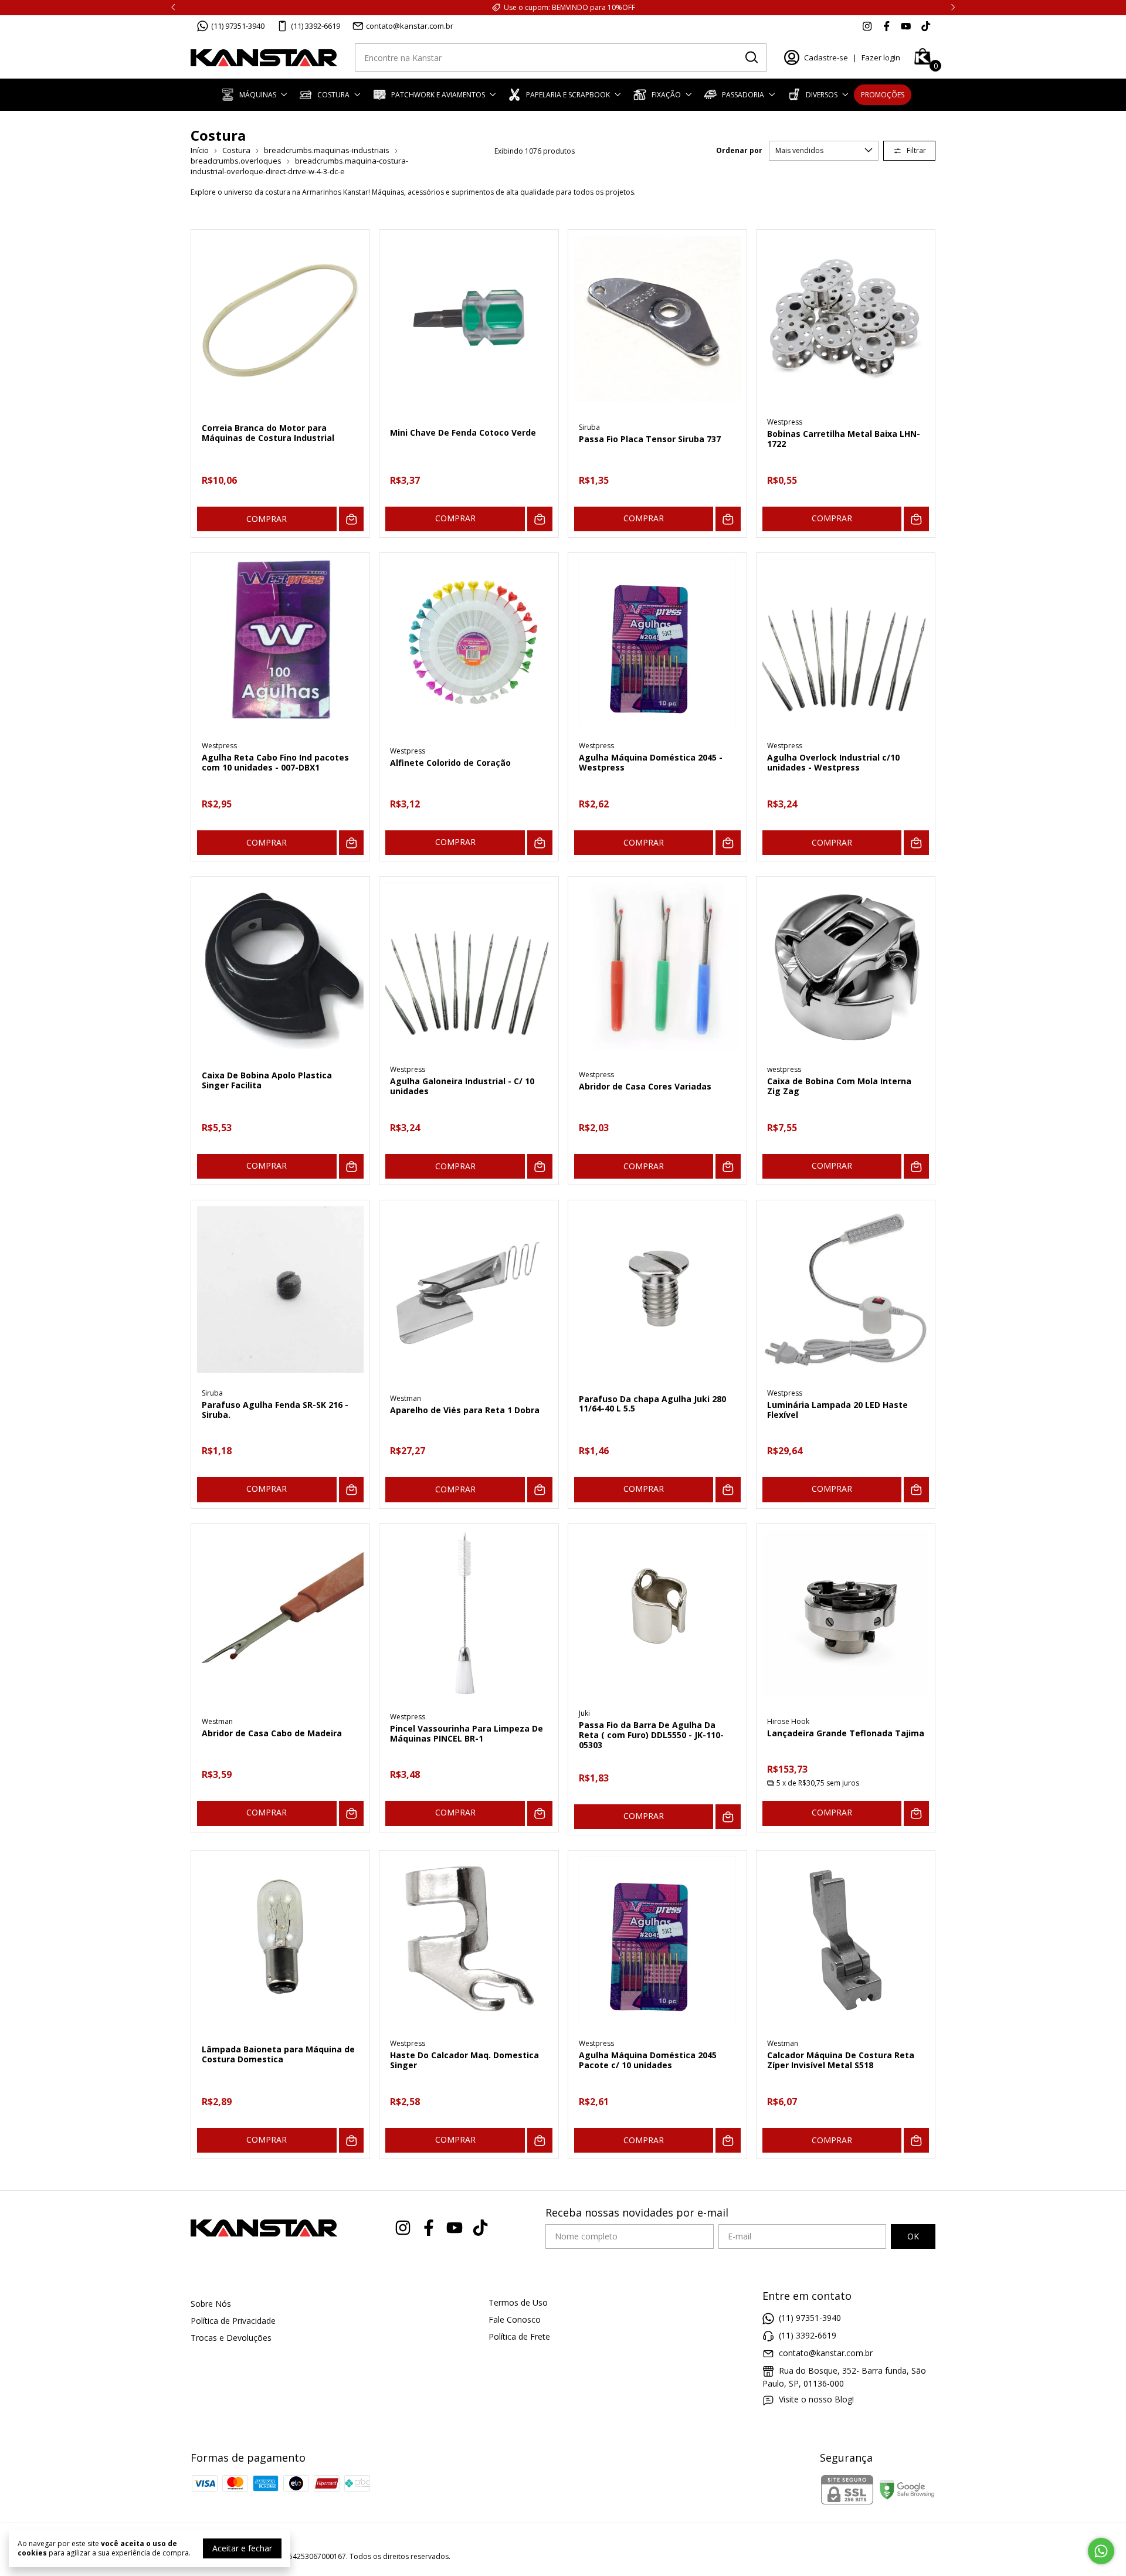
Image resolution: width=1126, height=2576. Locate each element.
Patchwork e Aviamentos (438, 95)
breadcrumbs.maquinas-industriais (327, 150)
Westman (406, 1398)
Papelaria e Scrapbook (568, 95)
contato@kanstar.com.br (410, 26)
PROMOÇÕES (883, 95)
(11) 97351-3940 (238, 26)
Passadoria (743, 95)
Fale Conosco (515, 2319)
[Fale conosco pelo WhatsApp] (1101, 2551)
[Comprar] (540, 519)
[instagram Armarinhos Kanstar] (867, 26)
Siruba (589, 427)
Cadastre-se (826, 57)
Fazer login (881, 57)
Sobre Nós (211, 2304)
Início (200, 150)
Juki (584, 1713)
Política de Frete (519, 2336)
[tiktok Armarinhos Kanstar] (926, 26)
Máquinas (258, 95)
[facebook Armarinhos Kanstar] (886, 26)
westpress (784, 1069)
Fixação (666, 95)
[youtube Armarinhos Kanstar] (906, 26)
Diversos (822, 95)
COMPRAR (267, 519)
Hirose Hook (788, 1721)
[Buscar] (751, 57)
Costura (333, 95)
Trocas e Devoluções (231, 2338)
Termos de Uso (518, 2302)
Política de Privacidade (233, 2321)
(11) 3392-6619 (316, 26)
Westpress (785, 422)
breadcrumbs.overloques (236, 161)
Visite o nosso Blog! (816, 2399)
